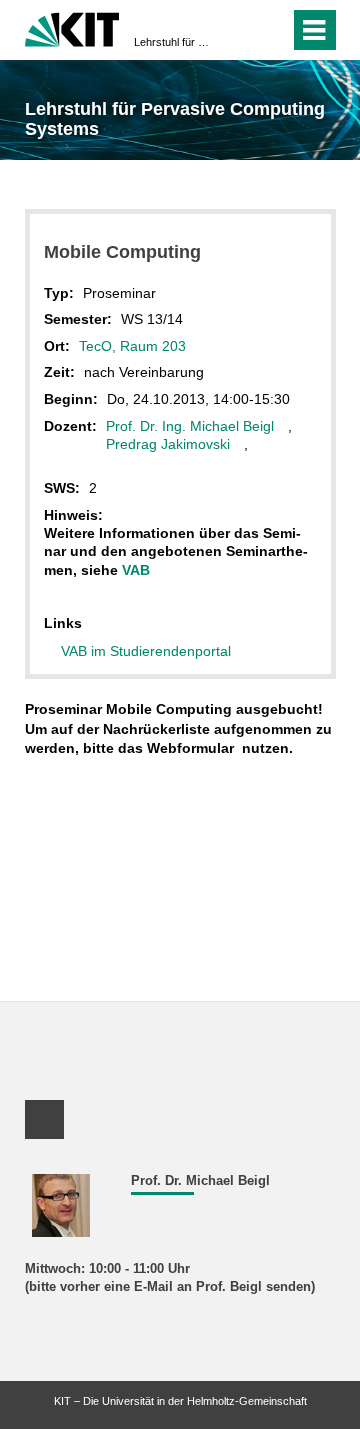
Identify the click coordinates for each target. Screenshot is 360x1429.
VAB (136, 570)
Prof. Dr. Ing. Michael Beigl (190, 426)
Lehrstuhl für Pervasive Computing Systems (174, 42)
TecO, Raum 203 (134, 346)
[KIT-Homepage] (72, 27)
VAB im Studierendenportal (146, 651)
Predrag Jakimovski (168, 444)
